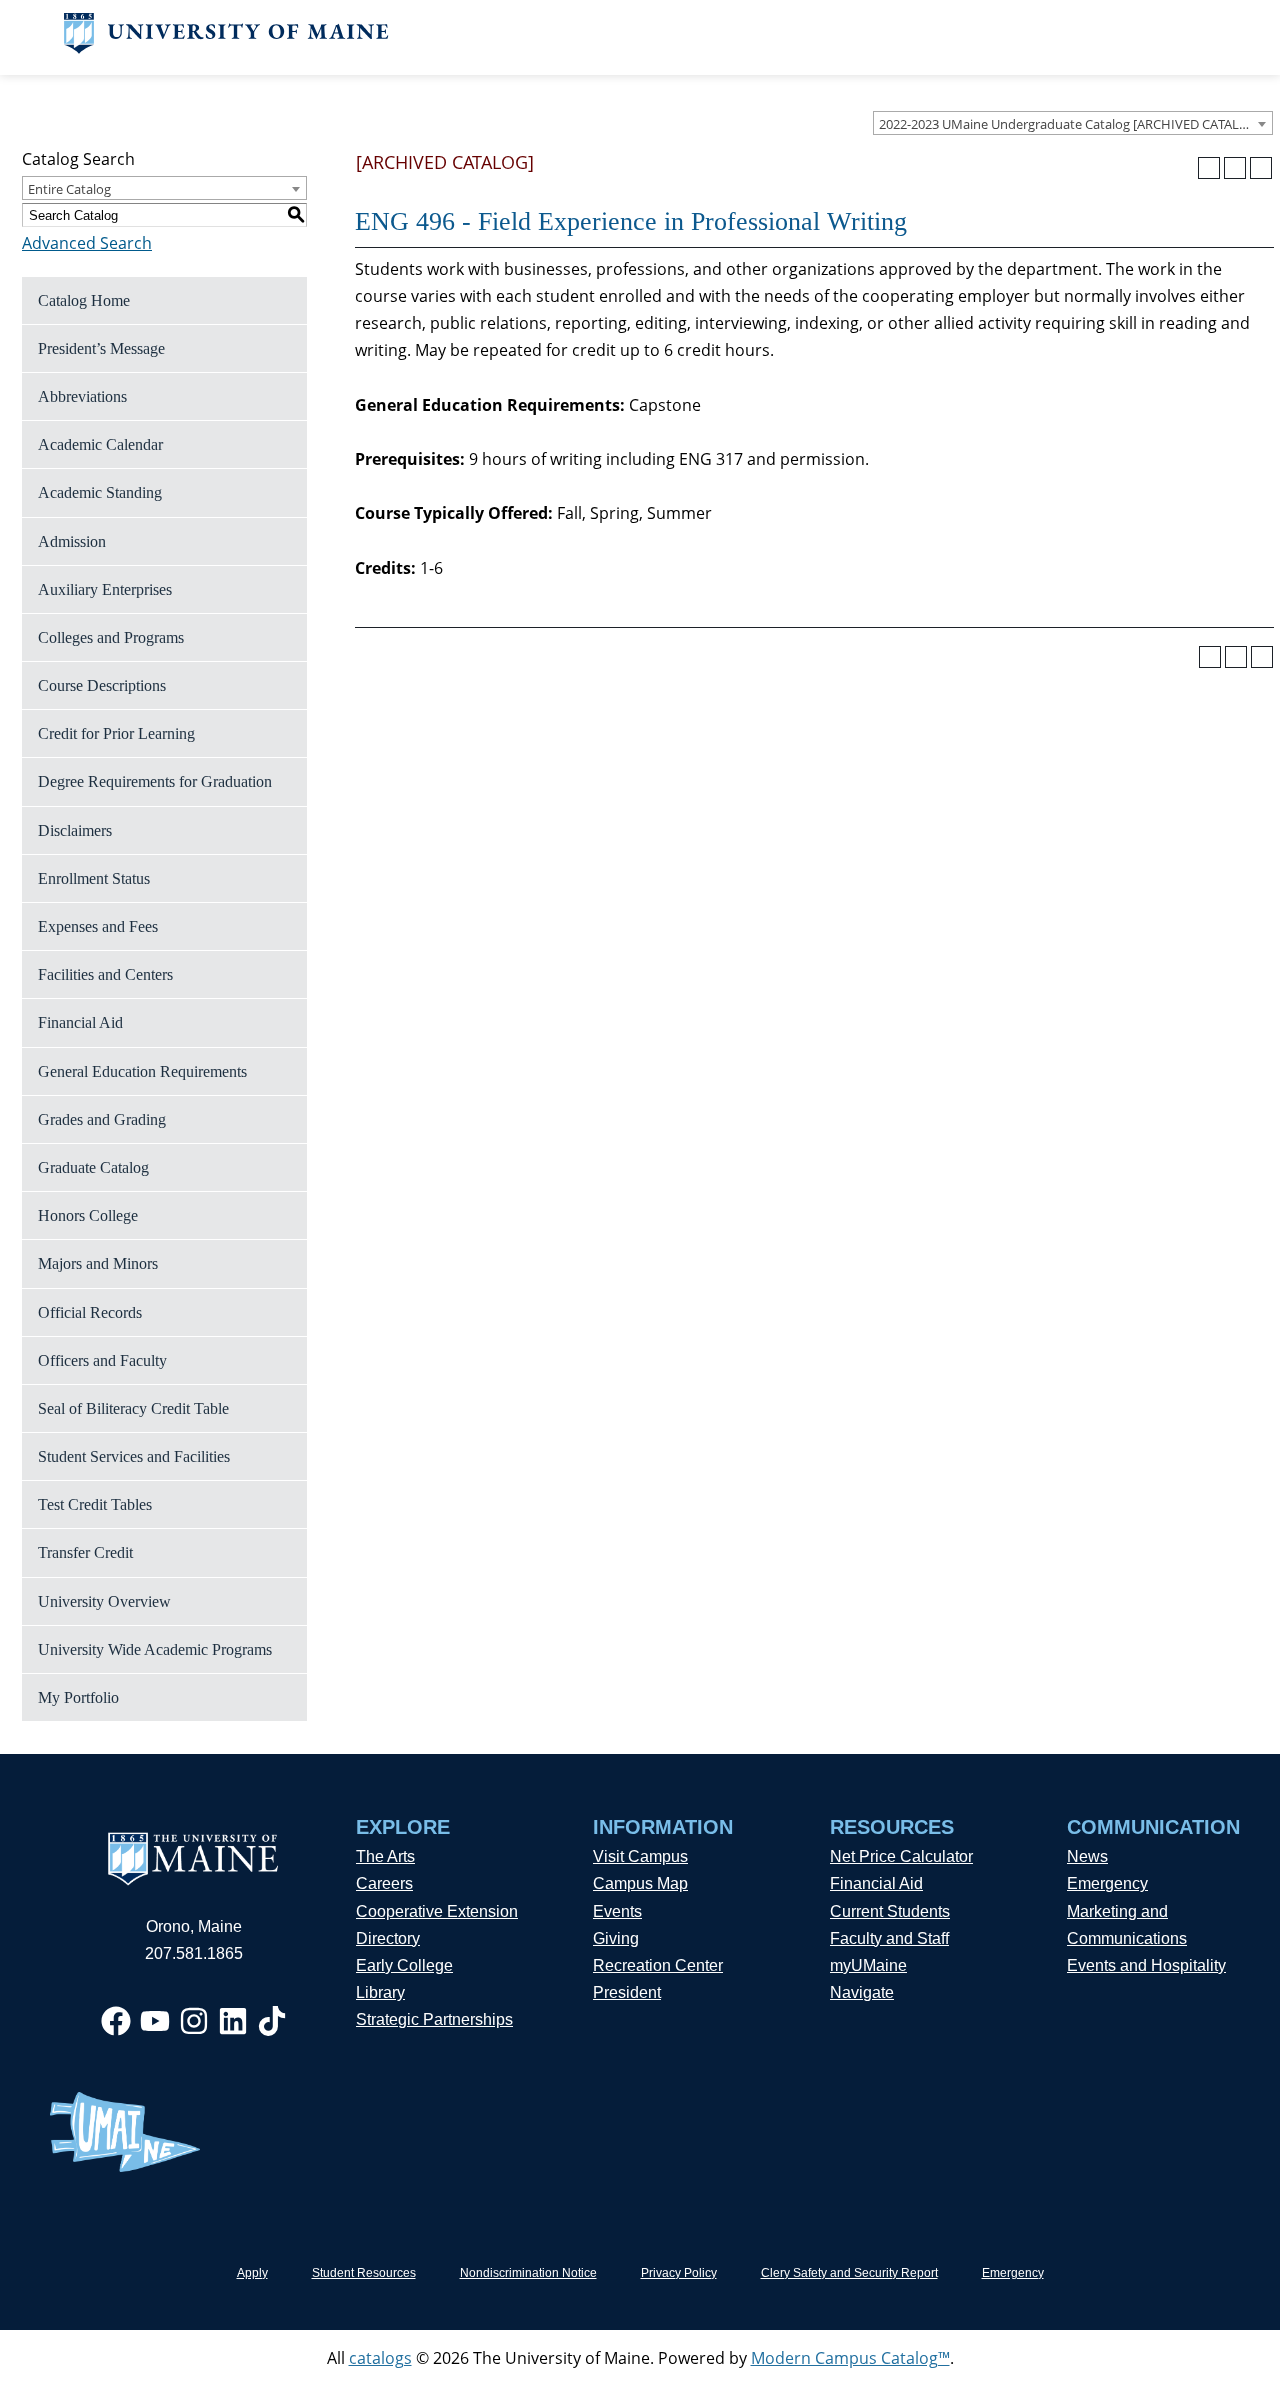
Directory (388, 1938)
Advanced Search (87, 243)
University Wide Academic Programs (155, 1649)
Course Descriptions (102, 685)
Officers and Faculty (102, 1360)
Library (380, 1992)
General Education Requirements (142, 1071)
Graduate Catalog (93, 1167)
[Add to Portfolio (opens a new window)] (1209, 168)
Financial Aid (80, 1022)
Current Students (890, 1911)
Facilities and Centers (105, 974)
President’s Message (101, 348)
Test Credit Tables (95, 1504)
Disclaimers (75, 830)
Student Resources (364, 2273)
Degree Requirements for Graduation (155, 781)
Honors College (88, 1215)
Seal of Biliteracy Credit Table (133, 1408)
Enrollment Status (94, 878)
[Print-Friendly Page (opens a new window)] (1235, 168)
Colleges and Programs (111, 637)
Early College (404, 1965)
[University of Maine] (226, 48)
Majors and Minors (98, 1263)
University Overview (104, 1601)
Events (617, 1911)
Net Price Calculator (901, 1856)
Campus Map (640, 1883)
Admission (72, 541)
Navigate (862, 1992)
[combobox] (1073, 123)
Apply (252, 2273)
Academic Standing (100, 492)
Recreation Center (658, 1965)
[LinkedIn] (233, 2021)
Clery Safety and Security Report (849, 2273)
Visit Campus (640, 1856)
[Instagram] (194, 2021)
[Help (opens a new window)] (1261, 168)
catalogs (380, 2358)
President (627, 1992)
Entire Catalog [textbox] (69, 189)
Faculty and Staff (889, 1938)
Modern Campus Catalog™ (850, 2358)
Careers (384, 1883)
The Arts (385, 1856)
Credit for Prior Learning (116, 733)
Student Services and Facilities (134, 1456)
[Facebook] (116, 2021)
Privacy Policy (679, 2273)
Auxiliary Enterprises (105, 589)
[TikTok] (272, 2021)
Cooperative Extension (437, 1911)
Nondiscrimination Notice (528, 2273)
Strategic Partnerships (434, 2019)
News (1087, 1856)
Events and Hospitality (1146, 1965)
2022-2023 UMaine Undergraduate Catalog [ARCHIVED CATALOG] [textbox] (1070, 124)
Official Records (90, 1312)
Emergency (1107, 1883)
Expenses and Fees (98, 926)
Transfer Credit (85, 1552)
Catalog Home (84, 300)
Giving (616, 1938)
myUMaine (868, 1965)
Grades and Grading (102, 1119)
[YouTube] (155, 2021)
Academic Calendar (100, 444)
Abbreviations (82, 396)
